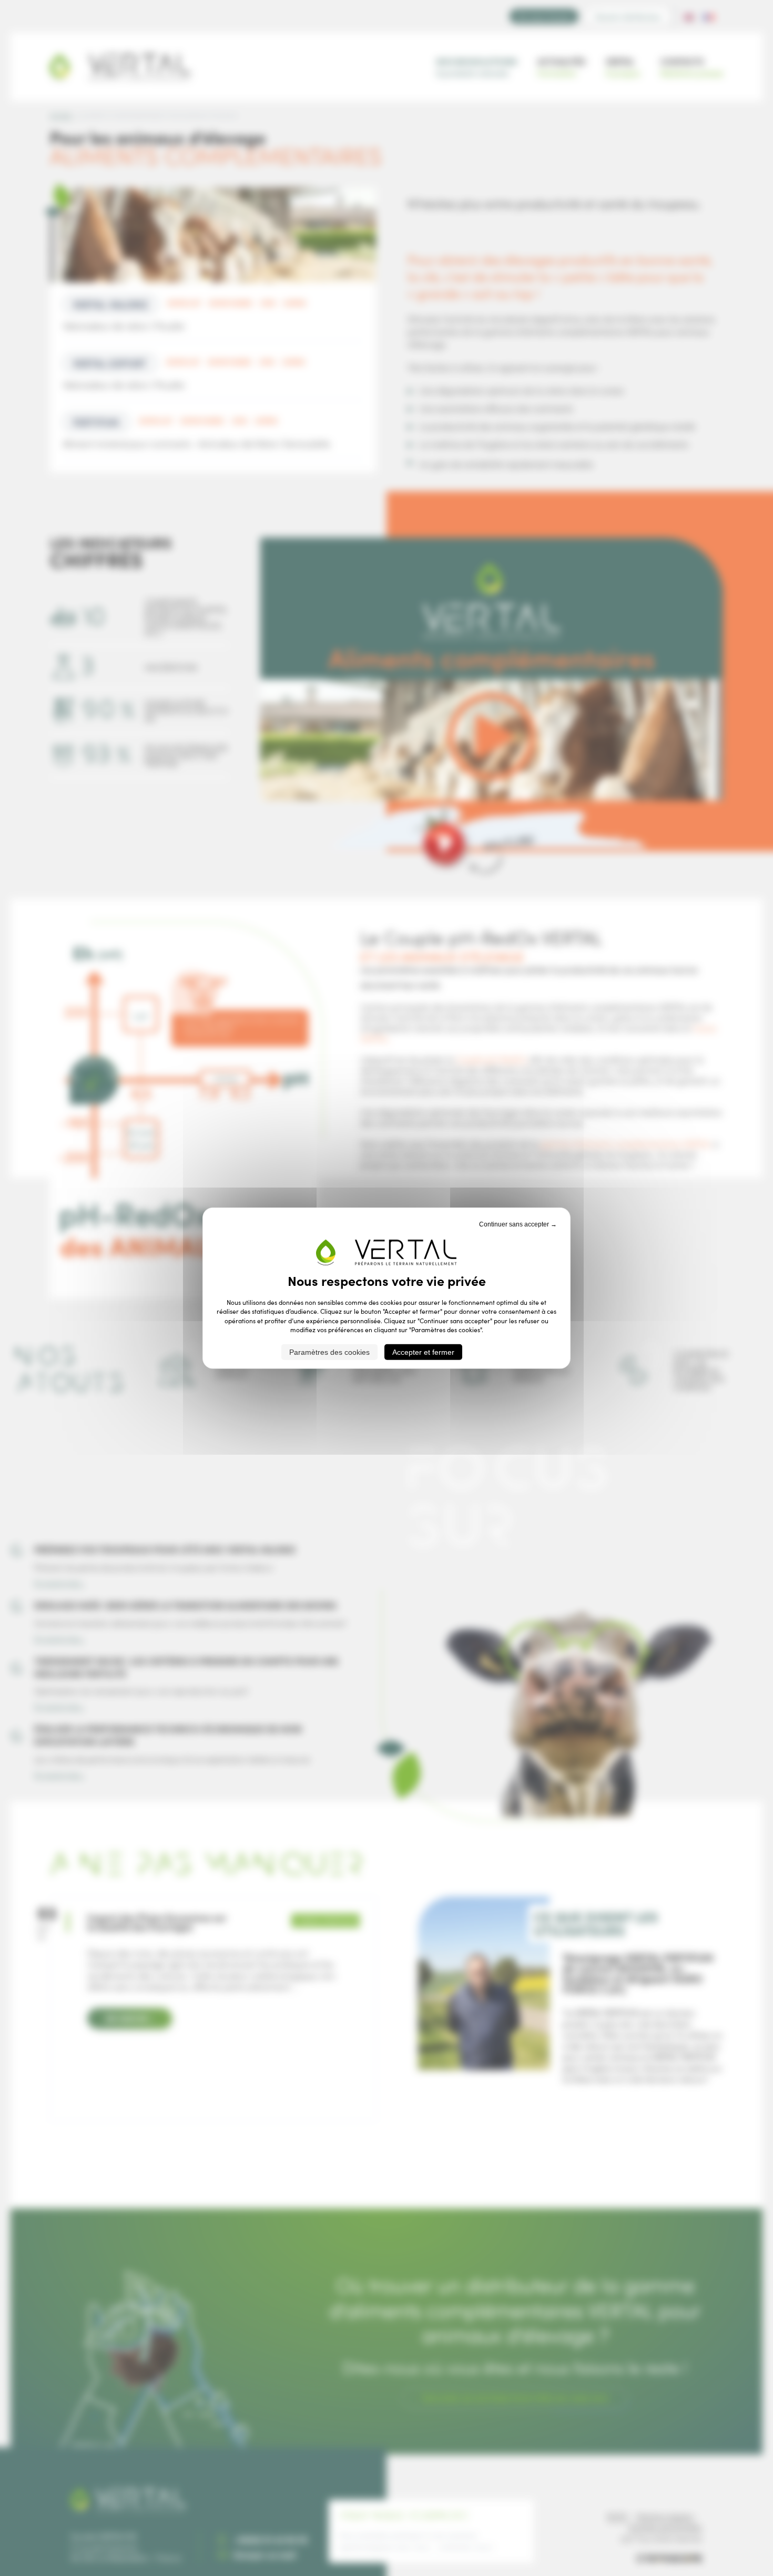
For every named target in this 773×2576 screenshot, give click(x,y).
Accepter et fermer (423, 1352)
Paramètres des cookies (329, 1352)
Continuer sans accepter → (518, 1224)
